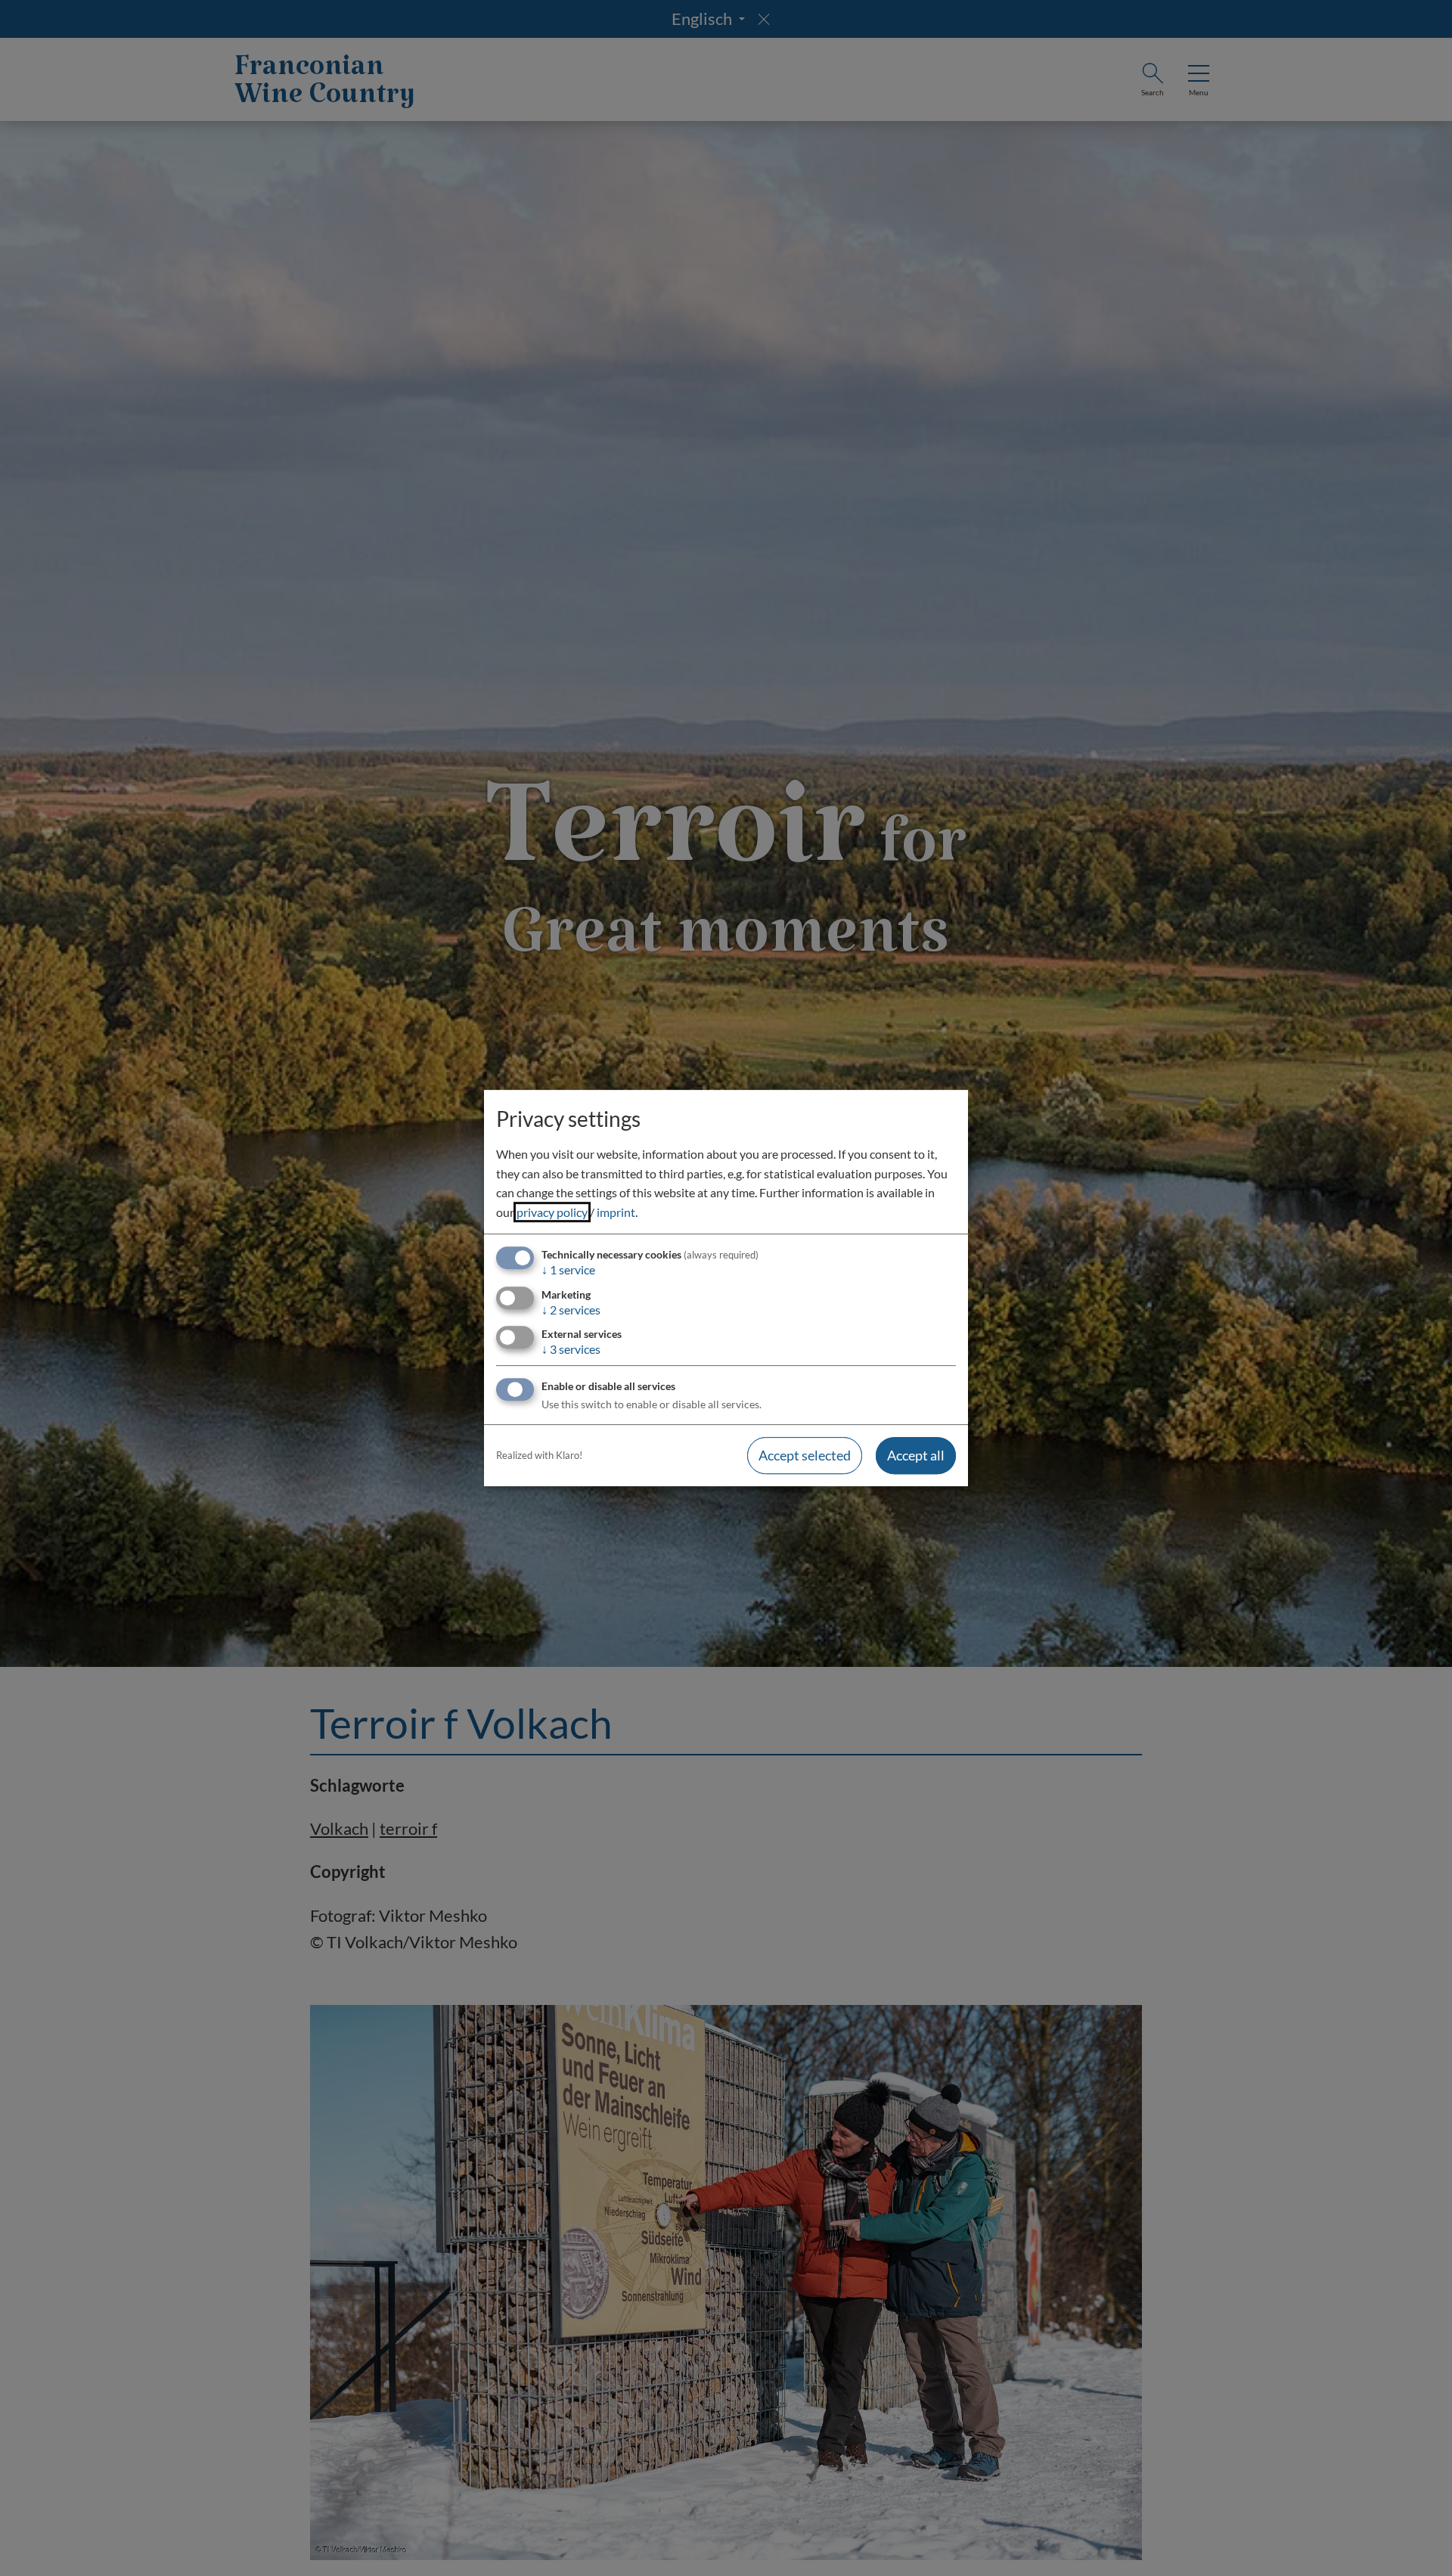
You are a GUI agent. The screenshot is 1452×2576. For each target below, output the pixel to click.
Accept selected (805, 1455)
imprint (616, 1212)
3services (571, 1349)
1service (568, 1270)
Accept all (916, 1455)
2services (571, 1310)
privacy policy (552, 1212)
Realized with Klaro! (539, 1455)
